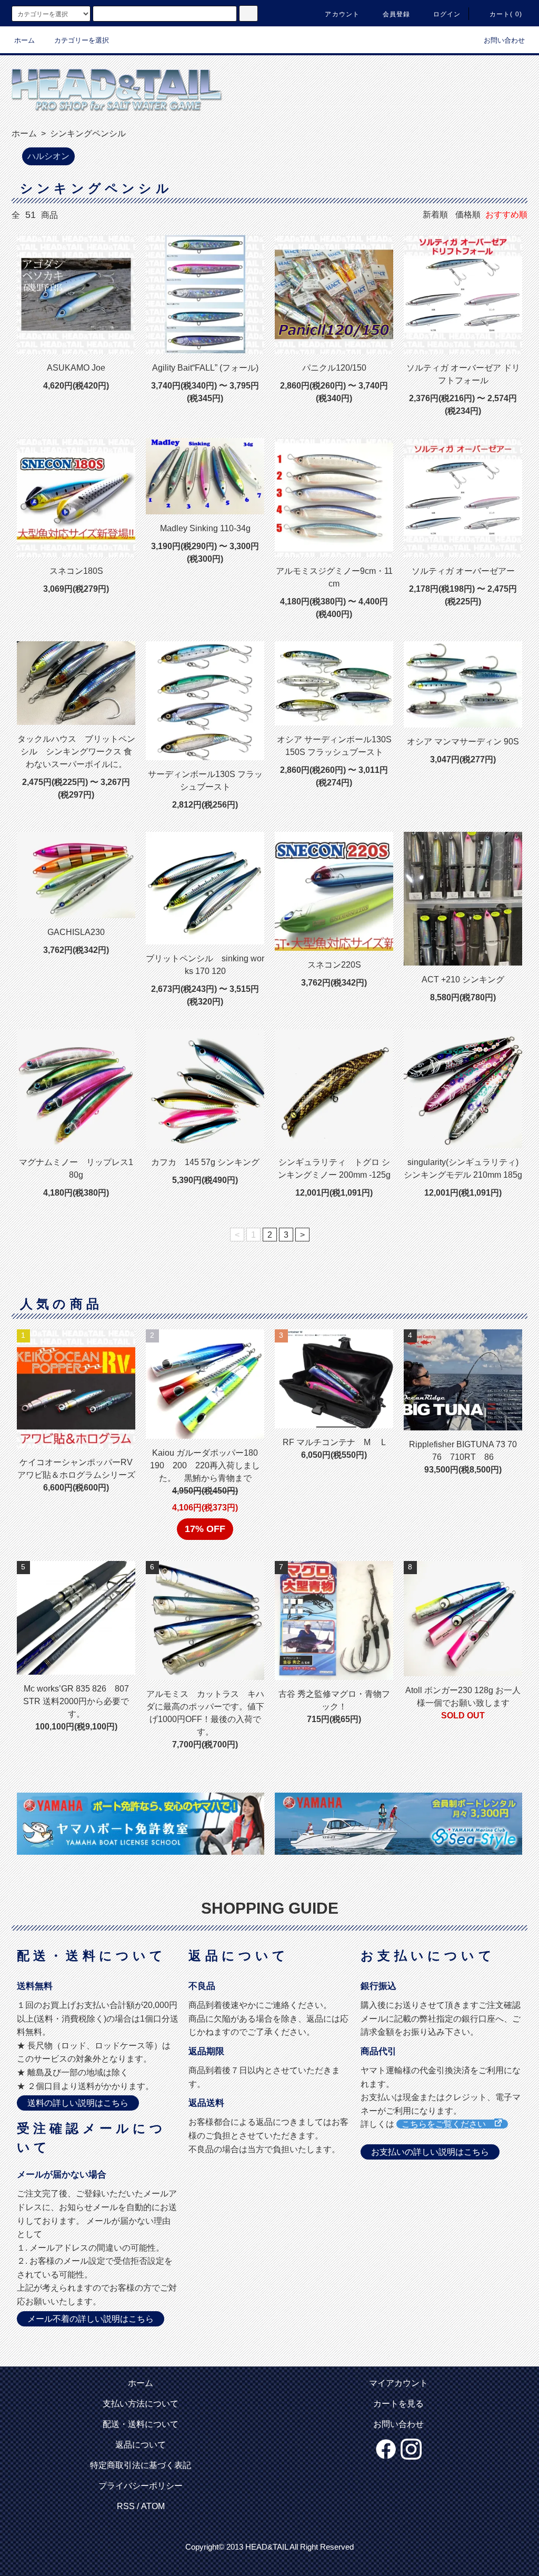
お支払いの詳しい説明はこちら (430, 2152)
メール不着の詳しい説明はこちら (91, 2319)
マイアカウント (398, 2383)
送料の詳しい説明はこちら (78, 2103)
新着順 (435, 215)
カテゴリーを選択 (82, 40)
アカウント (342, 14)
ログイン (447, 14)
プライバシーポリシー (141, 2486)
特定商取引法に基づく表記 (141, 2465)
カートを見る (398, 2404)
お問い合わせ (504, 40)
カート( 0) (506, 14)
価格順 (468, 215)
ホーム (24, 40)
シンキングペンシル (87, 133)
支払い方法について (141, 2404)
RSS (126, 2506)
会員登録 (397, 14)
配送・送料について (141, 2424)
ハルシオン (48, 156)
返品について (141, 2445)
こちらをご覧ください (448, 2124)
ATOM (153, 2506)
